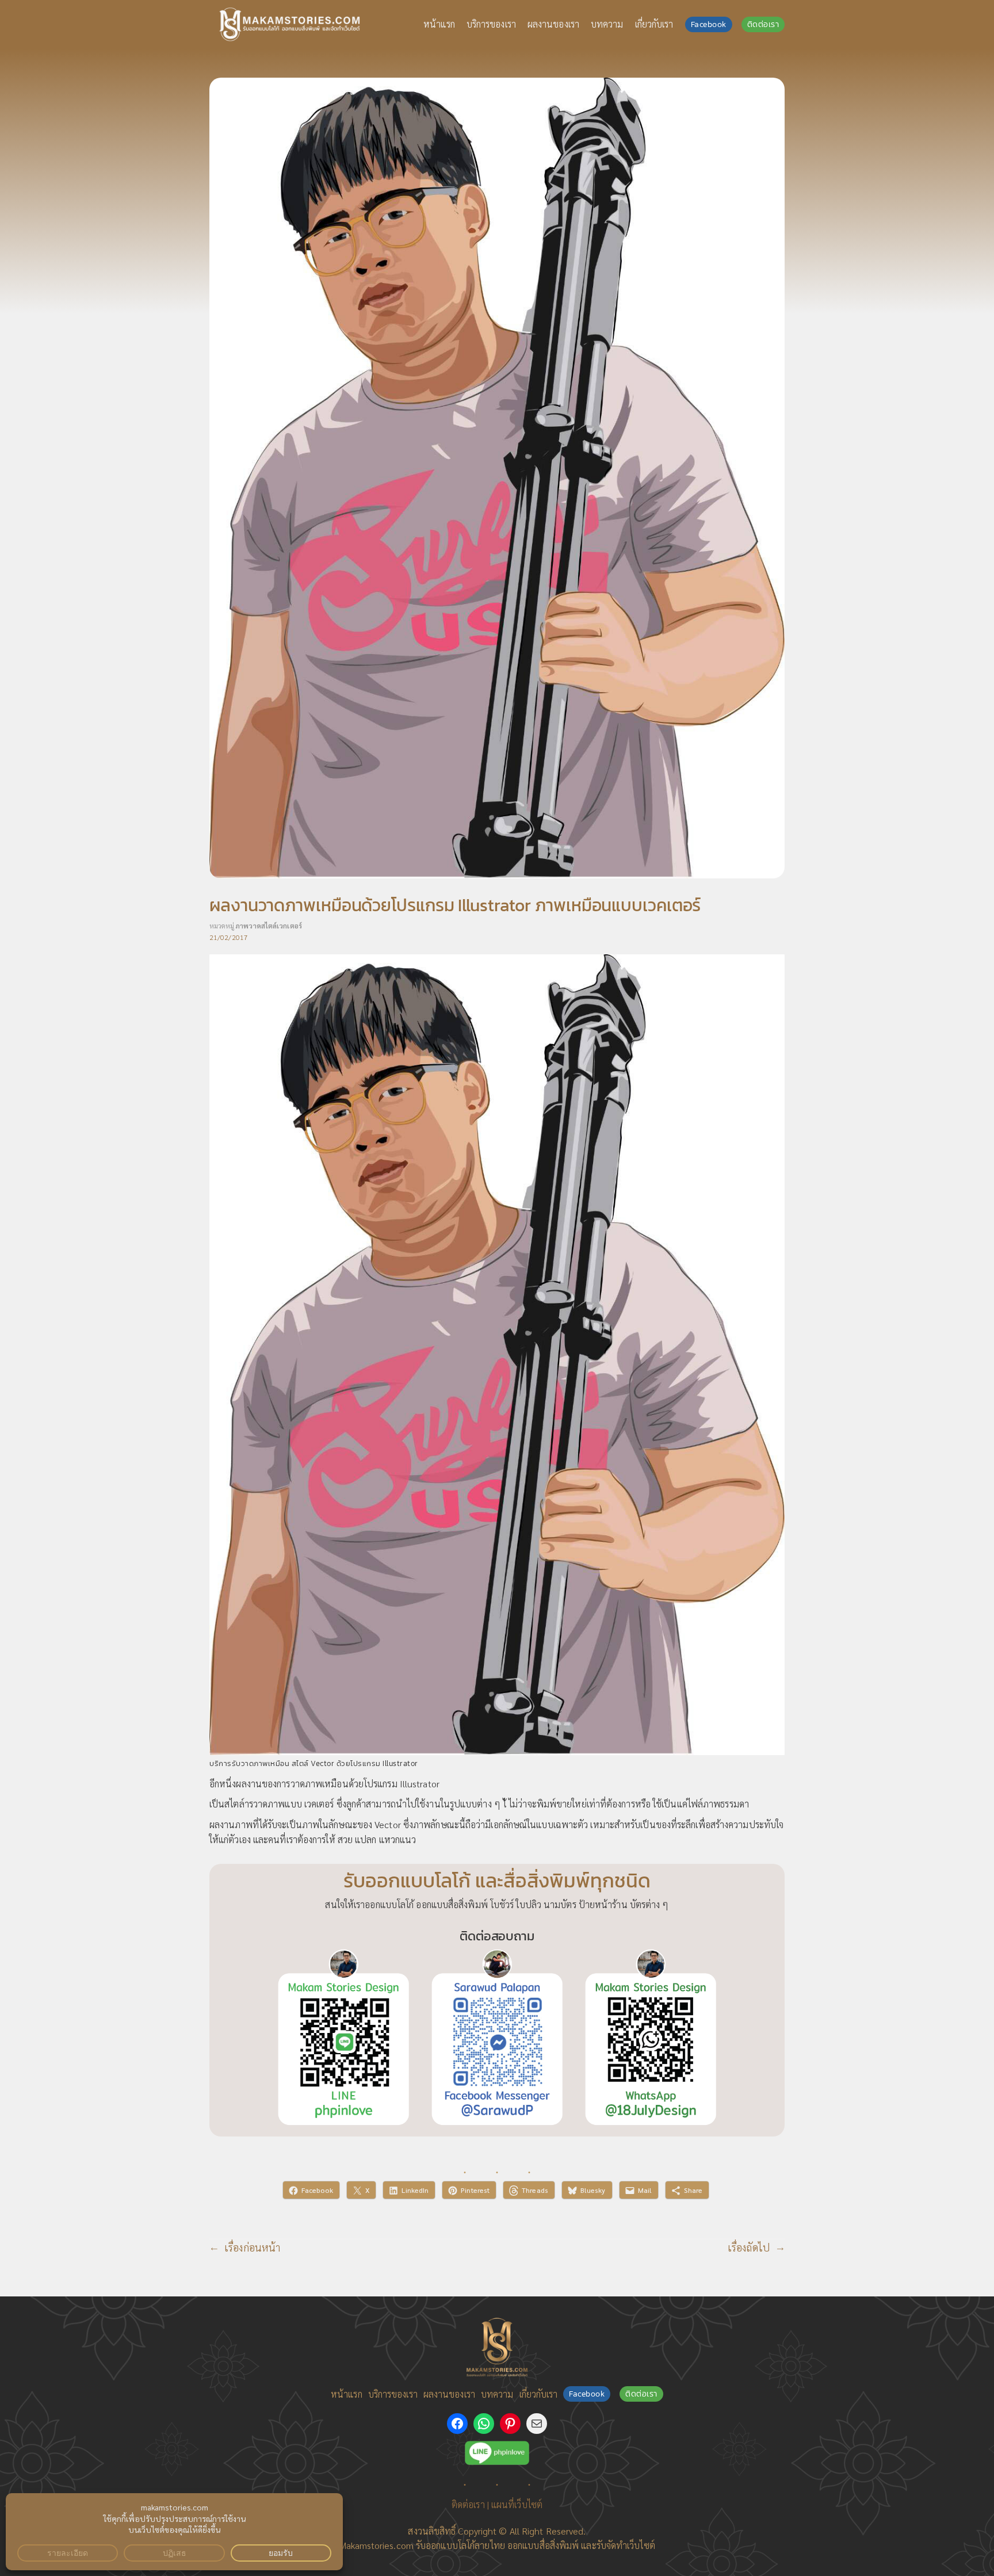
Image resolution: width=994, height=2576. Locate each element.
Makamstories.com (376, 2545)
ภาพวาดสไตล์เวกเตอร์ (269, 926)
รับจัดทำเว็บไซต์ (626, 2545)
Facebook (709, 24)
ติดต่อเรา (763, 24)
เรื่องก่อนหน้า (252, 2247)
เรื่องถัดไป (749, 2247)
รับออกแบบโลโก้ (445, 2545)
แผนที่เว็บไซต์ (517, 2504)
